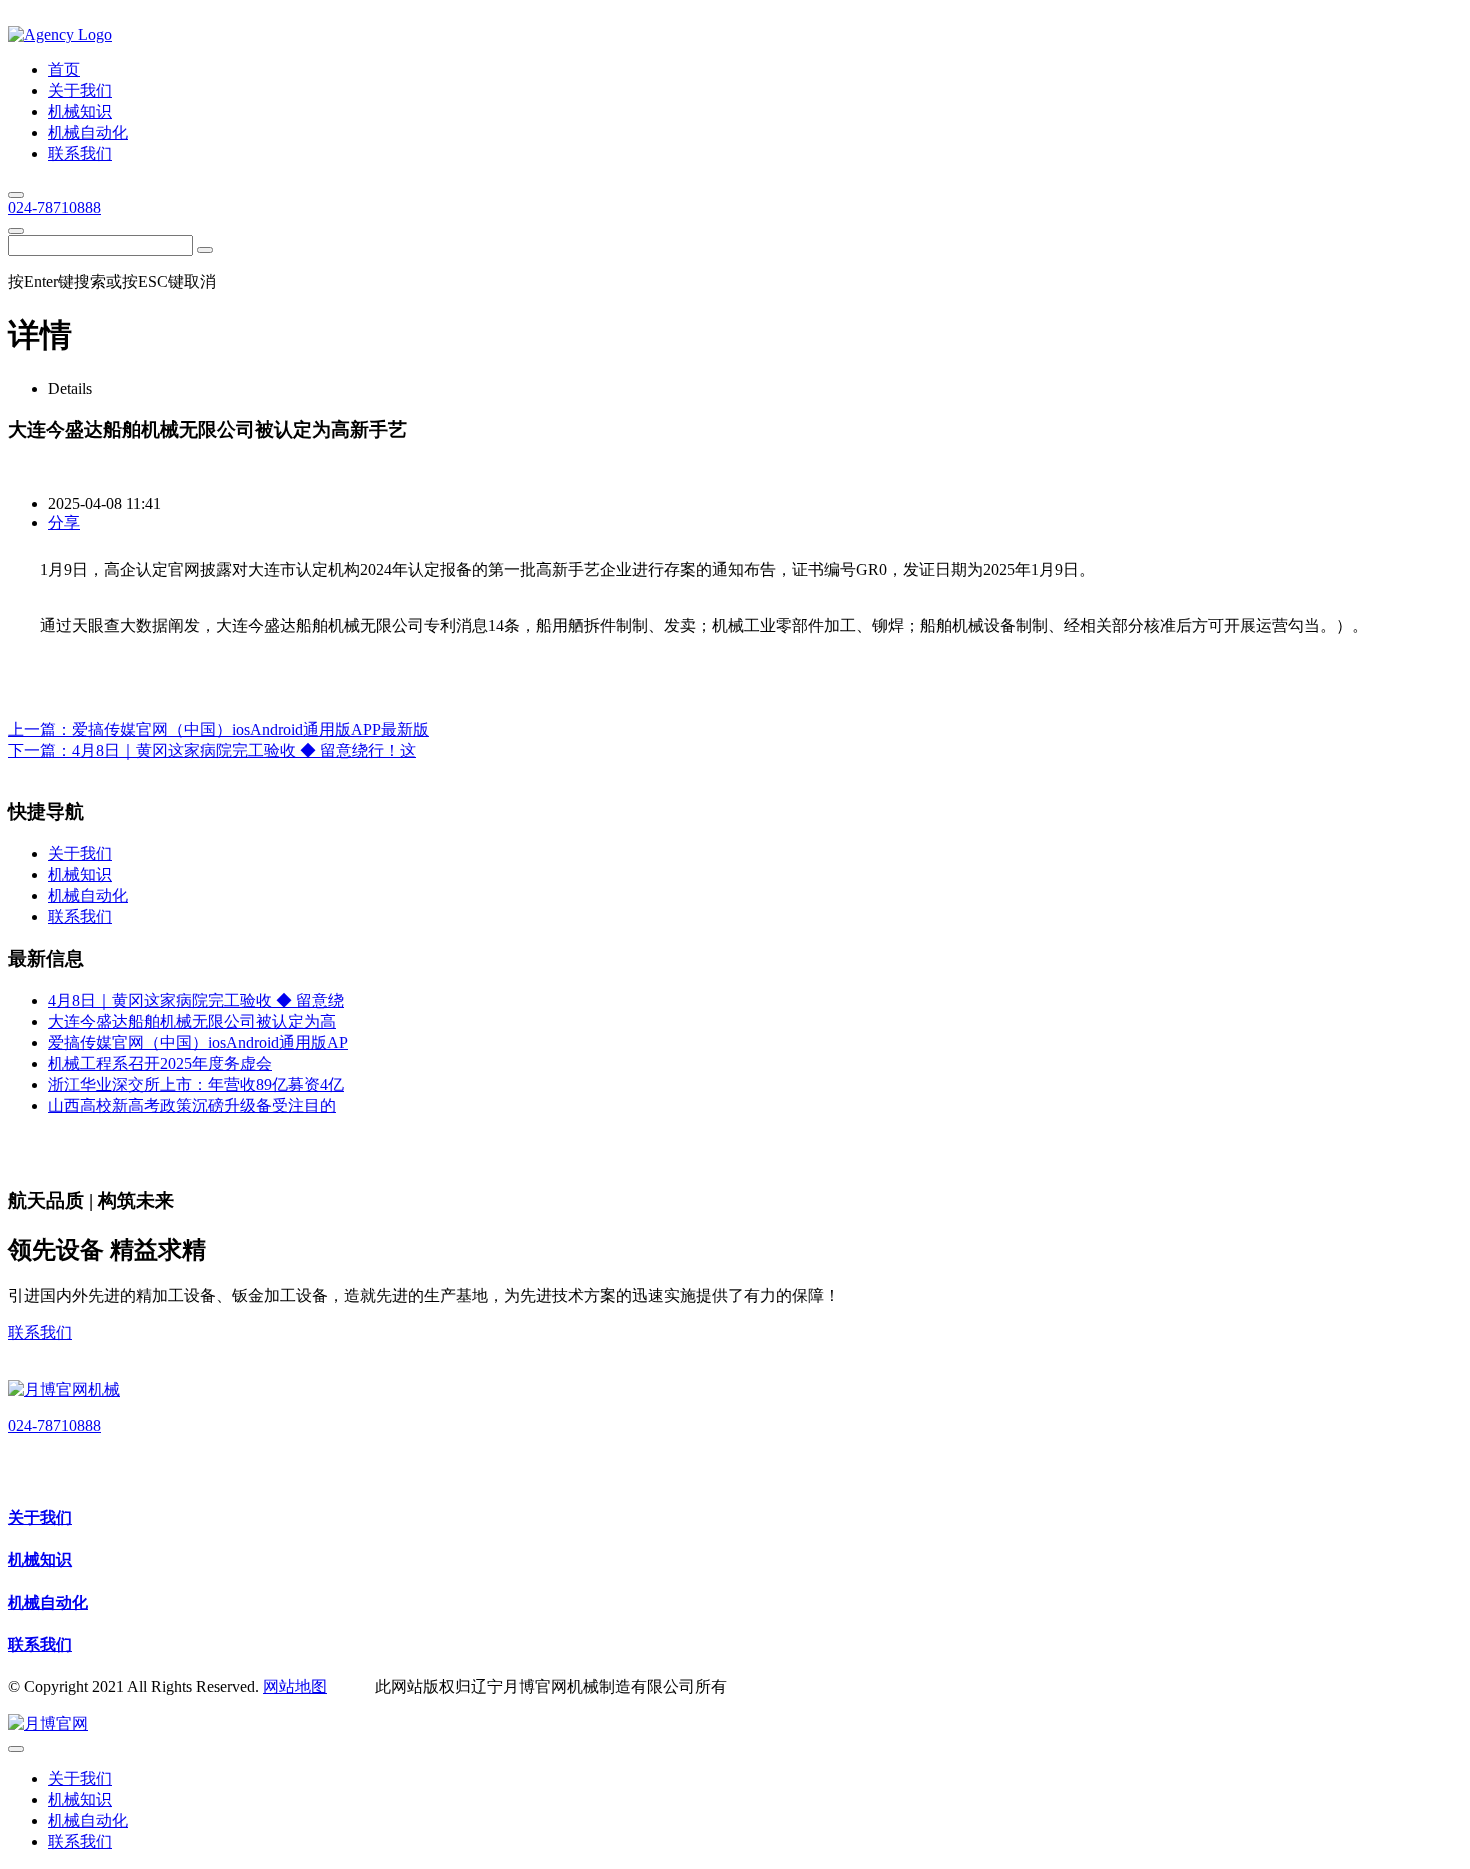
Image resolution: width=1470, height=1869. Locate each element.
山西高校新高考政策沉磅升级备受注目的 (192, 1105)
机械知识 (40, 1559)
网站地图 (295, 1686)
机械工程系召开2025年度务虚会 (160, 1063)
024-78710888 (54, 207)
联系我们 (40, 1332)
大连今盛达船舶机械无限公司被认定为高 (192, 1021)
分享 (64, 522)
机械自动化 (48, 1602)
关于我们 (40, 1517)
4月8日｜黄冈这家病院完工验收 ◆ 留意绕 (196, 1000)
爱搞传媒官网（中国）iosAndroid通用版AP (198, 1042)
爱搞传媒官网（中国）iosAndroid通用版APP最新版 (250, 729)
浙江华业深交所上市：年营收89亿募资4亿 (196, 1084)
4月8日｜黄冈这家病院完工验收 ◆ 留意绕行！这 (244, 750)
